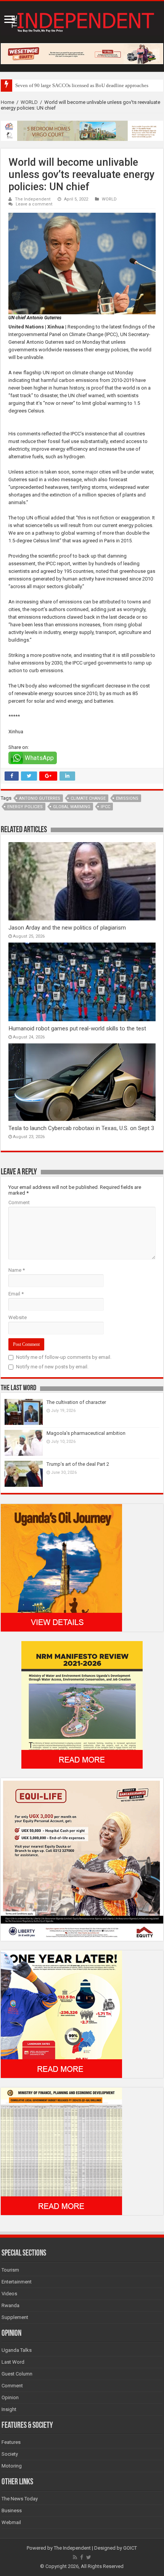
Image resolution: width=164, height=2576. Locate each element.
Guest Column (17, 2374)
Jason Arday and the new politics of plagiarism (67, 928)
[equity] (82, 1859)
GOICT (130, 2548)
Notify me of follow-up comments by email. (64, 1357)
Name (17, 1270)
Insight (9, 2409)
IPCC (105, 807)
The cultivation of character (76, 1402)
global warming (72, 807)
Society (10, 2454)
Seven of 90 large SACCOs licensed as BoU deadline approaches (82, 85)
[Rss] (75, 2557)
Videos (9, 2294)
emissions (127, 798)
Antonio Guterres (40, 798)
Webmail (11, 2522)
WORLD (29, 102)
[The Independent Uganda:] (82, 21)
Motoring (12, 2466)
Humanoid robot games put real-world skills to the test (77, 1028)
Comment (19, 1202)
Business (12, 2511)
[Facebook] (82, 2557)
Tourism (10, 2270)
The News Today (20, 2499)
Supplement (15, 2317)
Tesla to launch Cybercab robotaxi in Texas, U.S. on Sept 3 (81, 1128)
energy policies (25, 807)
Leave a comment (34, 204)
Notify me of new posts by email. (52, 1367)
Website (18, 1317)
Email (16, 1294)
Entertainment (17, 2282)
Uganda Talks (17, 2350)
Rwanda (10, 2305)
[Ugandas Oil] (61, 1568)
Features (11, 2442)
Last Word (13, 2362)
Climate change (88, 798)
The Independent (33, 199)
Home (7, 102)
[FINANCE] (61, 2151)
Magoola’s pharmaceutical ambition (86, 1433)
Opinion (10, 2397)
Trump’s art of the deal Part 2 (78, 1464)
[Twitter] (89, 2557)
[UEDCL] (61, 2014)
